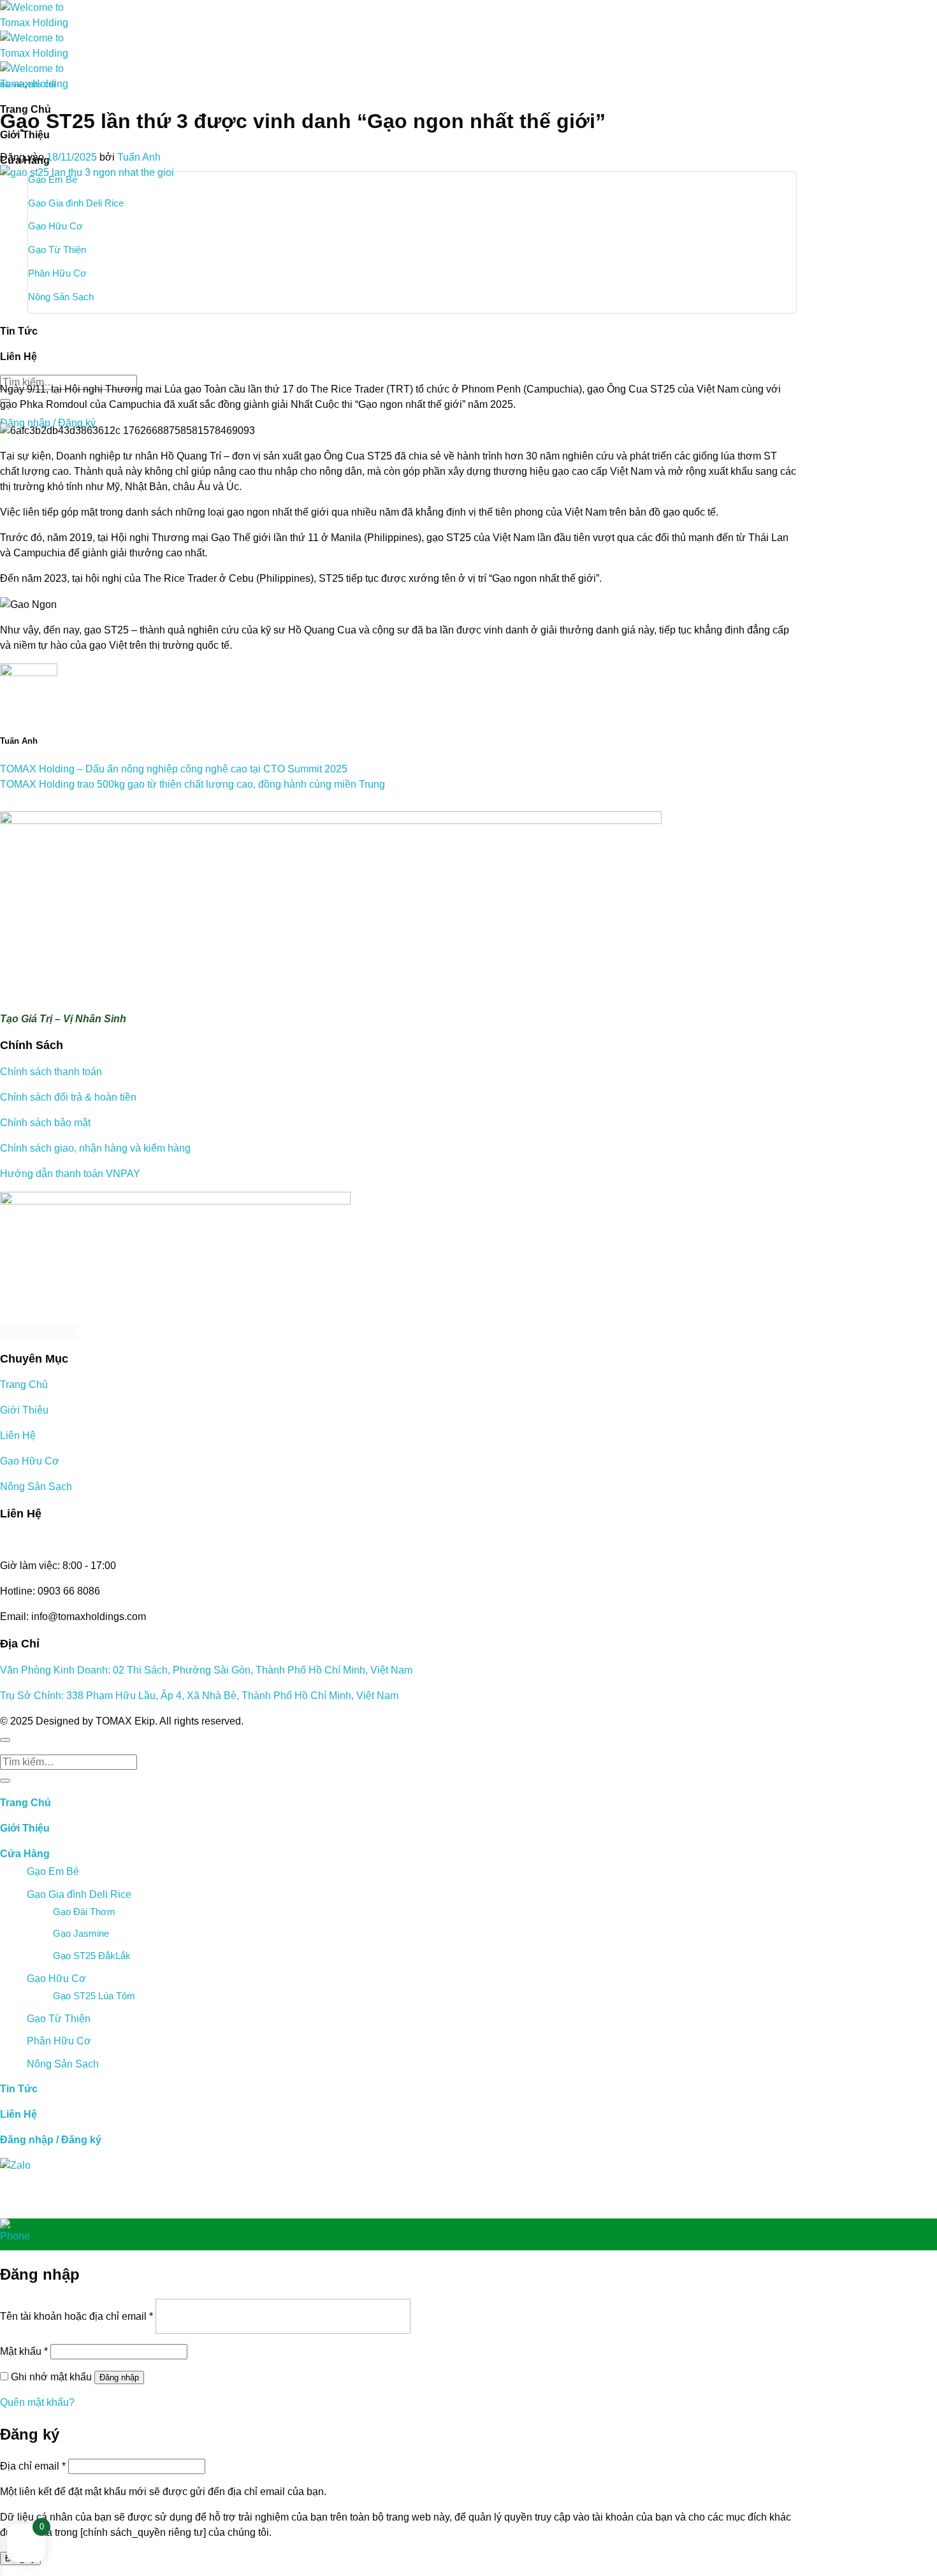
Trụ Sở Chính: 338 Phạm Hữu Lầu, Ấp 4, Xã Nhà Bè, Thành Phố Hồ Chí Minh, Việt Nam (199, 1696)
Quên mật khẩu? (37, 2402)
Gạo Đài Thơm (84, 1912)
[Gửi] (5, 1781)
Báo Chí (42, 85)
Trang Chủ (24, 1385)
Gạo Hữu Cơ (30, 1461)
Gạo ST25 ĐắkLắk (92, 1956)
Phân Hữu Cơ (59, 2041)
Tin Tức (19, 2089)
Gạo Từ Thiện (59, 2019)
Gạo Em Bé (53, 1871)
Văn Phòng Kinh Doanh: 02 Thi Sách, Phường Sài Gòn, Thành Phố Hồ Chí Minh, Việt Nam (206, 1670)
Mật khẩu (24, 2351)
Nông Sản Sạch (36, 1487)
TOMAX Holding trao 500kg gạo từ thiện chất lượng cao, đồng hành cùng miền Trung (192, 784)
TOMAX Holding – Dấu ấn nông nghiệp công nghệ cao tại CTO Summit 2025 (174, 769)
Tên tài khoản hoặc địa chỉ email (76, 2316)
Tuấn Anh (139, 157)
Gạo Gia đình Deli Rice (79, 1894)
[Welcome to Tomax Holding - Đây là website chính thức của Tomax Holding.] (45, 46)
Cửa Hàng (25, 1854)
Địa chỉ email (33, 2466)
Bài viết (12, 85)
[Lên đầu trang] (5, 1740)
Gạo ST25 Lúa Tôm (94, 1996)
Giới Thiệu (24, 1410)
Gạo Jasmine (81, 1933)
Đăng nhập (119, 2377)
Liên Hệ (18, 1436)
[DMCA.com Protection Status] (398, 1332)
